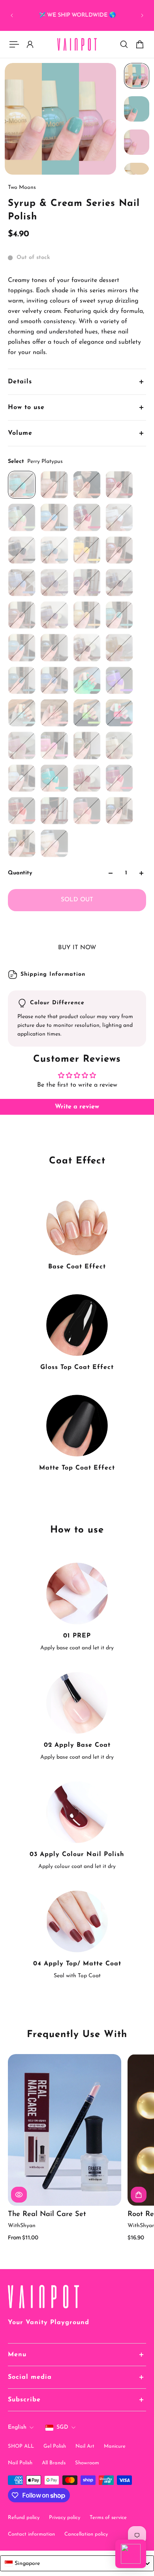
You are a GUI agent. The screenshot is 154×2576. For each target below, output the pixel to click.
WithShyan (22, 2226)
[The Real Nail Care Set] (65, 2130)
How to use (26, 407)
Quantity (20, 873)
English (17, 2427)
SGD (62, 2427)
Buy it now (77, 948)
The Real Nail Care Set (47, 2214)
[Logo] (77, 45)
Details (20, 382)
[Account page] (30, 44)
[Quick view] (19, 2195)
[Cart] (140, 44)
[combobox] (77, 2563)
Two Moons (22, 188)
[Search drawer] (124, 44)
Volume (20, 433)
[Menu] (14, 44)
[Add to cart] (139, 2195)
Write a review (77, 1107)
